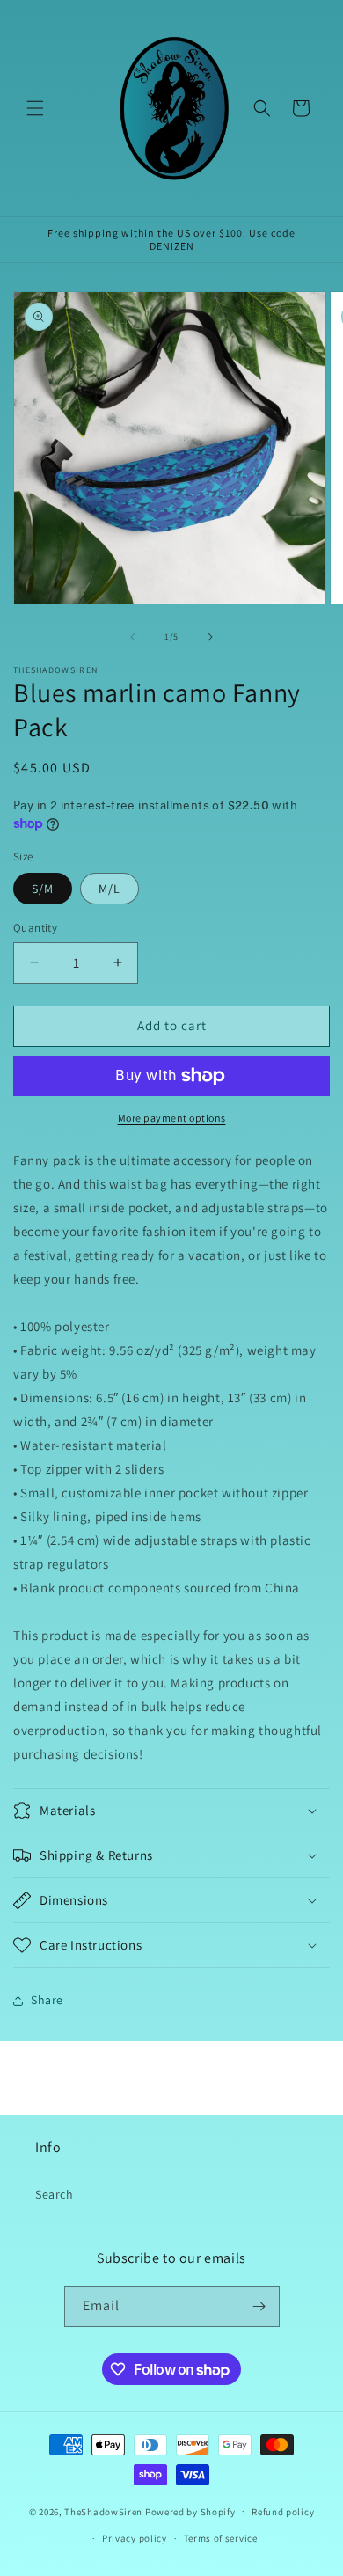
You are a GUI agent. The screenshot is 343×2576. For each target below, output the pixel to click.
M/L (109, 889)
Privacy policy (135, 2538)
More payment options (172, 1118)
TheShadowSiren (103, 2511)
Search (55, 2194)
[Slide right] (210, 637)
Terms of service (221, 2538)
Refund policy (283, 2512)
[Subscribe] (259, 2306)
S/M (43, 889)
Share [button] (47, 2000)
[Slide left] (133, 637)
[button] (35, 108)
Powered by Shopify (190, 2511)
